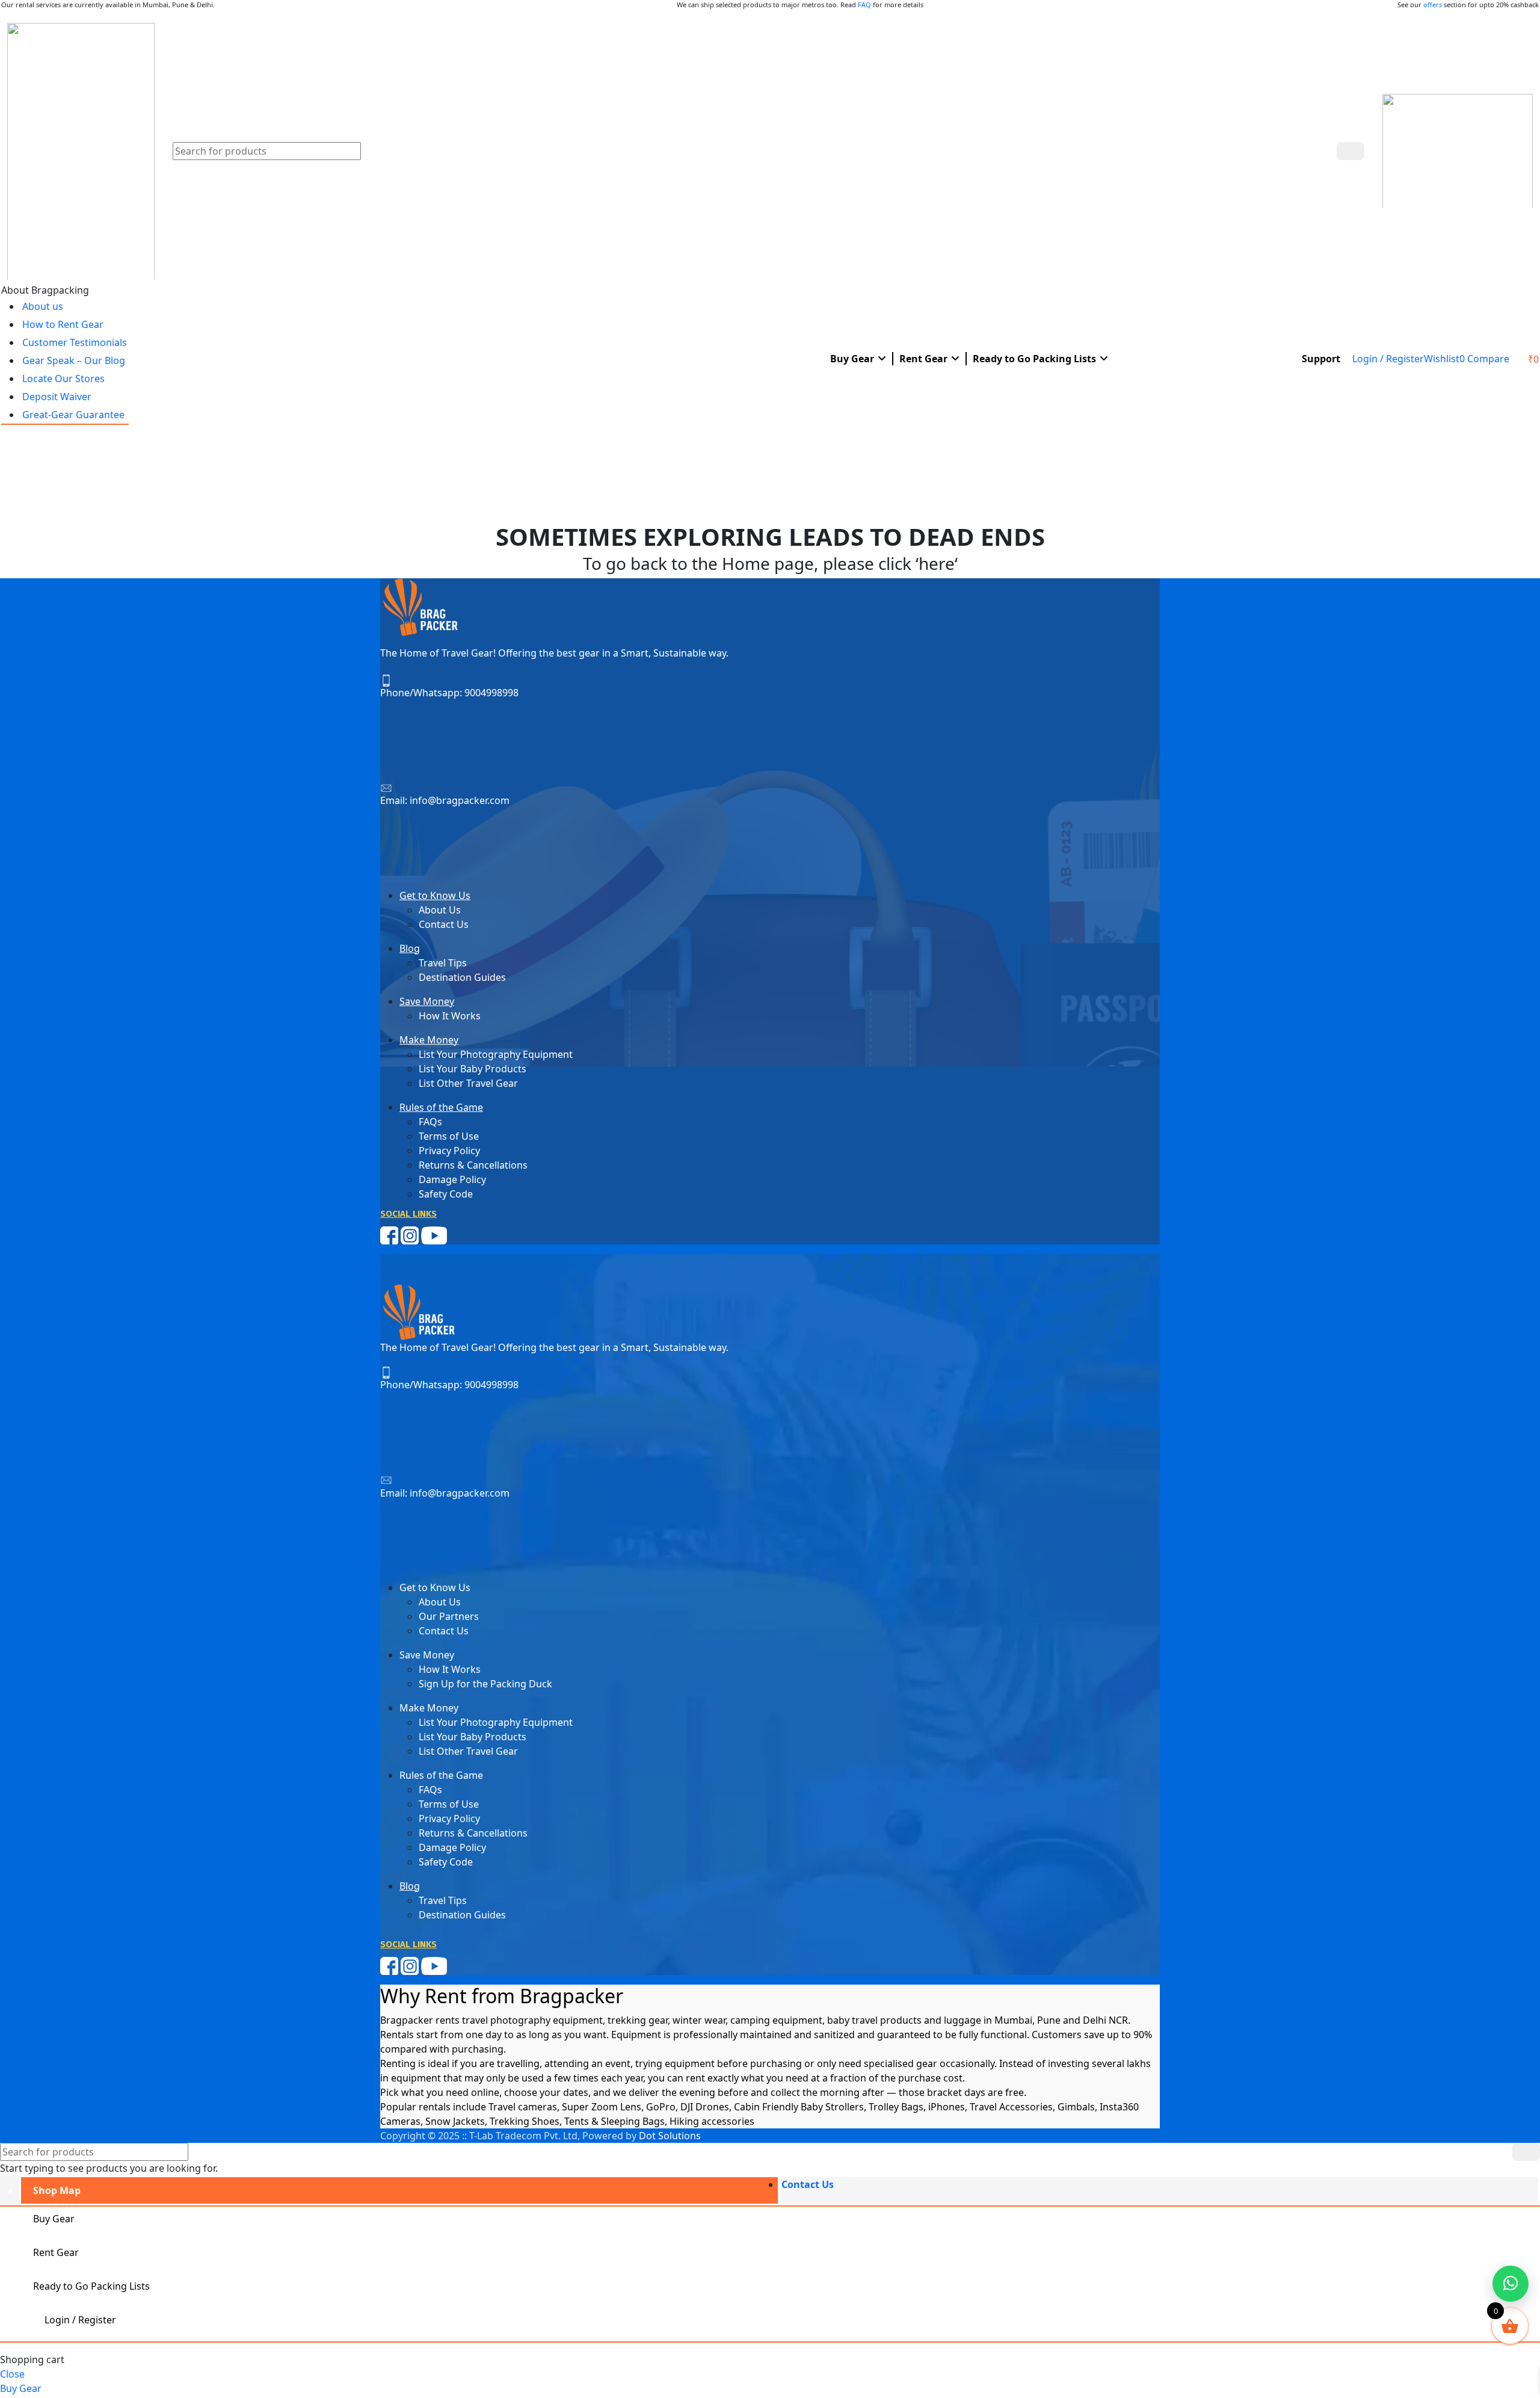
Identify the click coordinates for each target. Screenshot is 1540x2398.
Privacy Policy (449, 1151)
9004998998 (491, 693)
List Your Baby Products (473, 1069)
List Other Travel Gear (468, 1083)
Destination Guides (462, 977)
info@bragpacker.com (460, 800)
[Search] (1351, 151)
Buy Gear (852, 359)
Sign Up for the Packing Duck (485, 1684)
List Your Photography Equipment (496, 1054)
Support (1321, 359)
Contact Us (444, 924)
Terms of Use (449, 1136)
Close (12, 2374)
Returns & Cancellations (473, 1165)
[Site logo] (81, 150)
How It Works (450, 1016)
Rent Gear (923, 359)
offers (1433, 5)
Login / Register (80, 2320)
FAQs (430, 1122)
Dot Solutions (670, 2136)
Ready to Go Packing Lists (1034, 359)
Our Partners (449, 1616)
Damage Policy (452, 1179)
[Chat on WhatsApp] (1511, 2284)
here (937, 563)
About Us (440, 910)
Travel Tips (443, 963)
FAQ (864, 5)
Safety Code (446, 1194)
